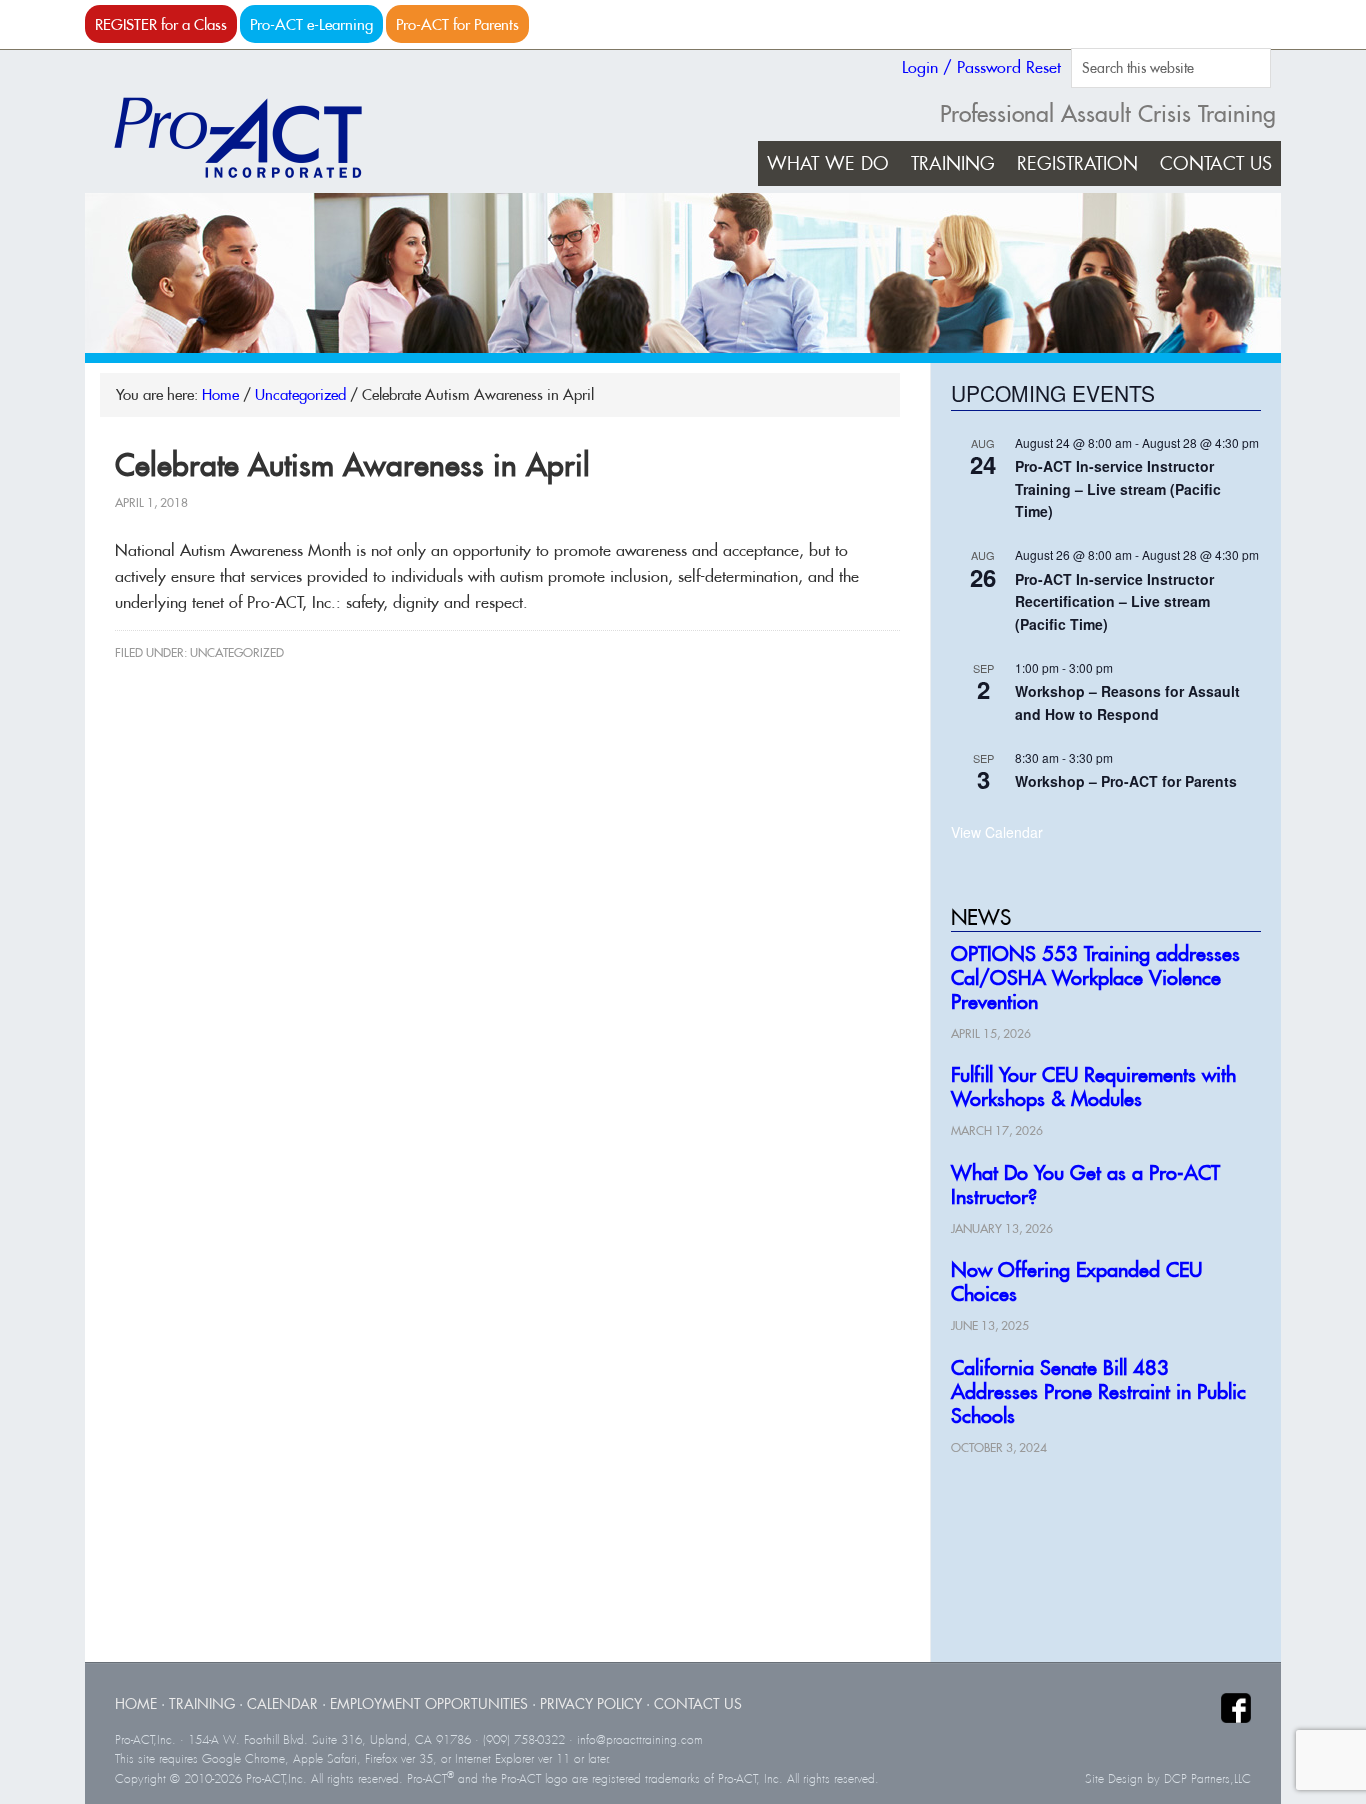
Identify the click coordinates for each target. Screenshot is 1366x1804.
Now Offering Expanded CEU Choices (1076, 1281)
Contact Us (698, 1703)
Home (136, 1703)
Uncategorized (237, 652)
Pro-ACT (255, 138)
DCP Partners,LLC (1207, 1779)
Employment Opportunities (429, 1703)
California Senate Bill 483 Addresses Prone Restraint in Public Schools (1098, 1391)
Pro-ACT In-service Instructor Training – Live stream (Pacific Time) (1118, 488)
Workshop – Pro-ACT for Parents (1126, 781)
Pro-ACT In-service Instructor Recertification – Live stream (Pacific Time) (1114, 601)
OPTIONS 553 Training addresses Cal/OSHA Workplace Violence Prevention (1095, 977)
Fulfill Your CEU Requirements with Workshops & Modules (1093, 1086)
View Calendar (997, 832)
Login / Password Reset (981, 67)
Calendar (282, 1703)
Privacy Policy (591, 1703)
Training (202, 1703)
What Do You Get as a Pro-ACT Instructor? (1085, 1184)
